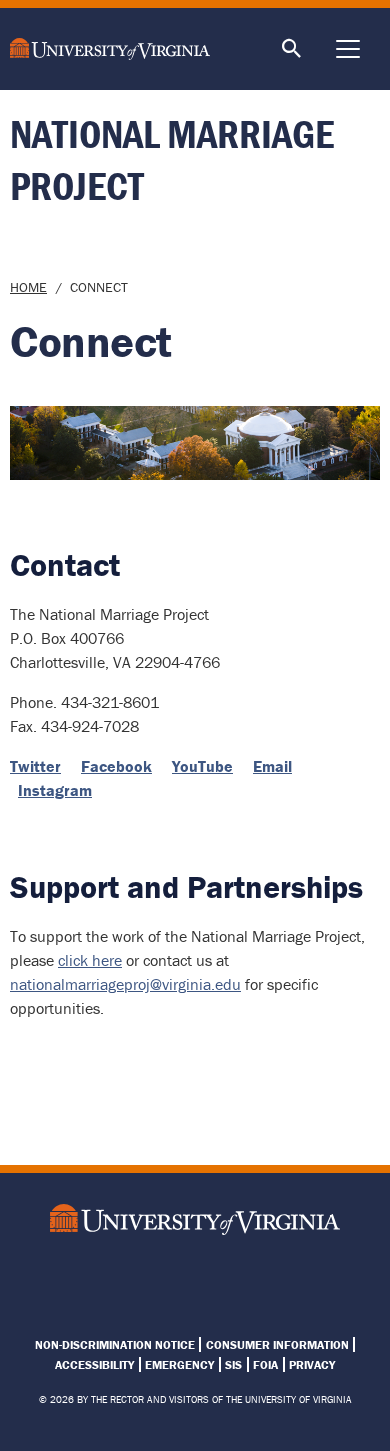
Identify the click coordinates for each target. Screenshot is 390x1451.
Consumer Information (277, 1344)
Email (272, 766)
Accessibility (94, 1364)
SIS (233, 1364)
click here (90, 960)
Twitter (35, 766)
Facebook (116, 766)
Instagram (55, 790)
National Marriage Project (172, 159)
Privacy (312, 1364)
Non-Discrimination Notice (115, 1344)
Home (28, 287)
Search (292, 49)
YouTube (202, 766)
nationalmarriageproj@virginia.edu (125, 984)
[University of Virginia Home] (119, 49)
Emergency (179, 1364)
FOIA (265, 1364)
